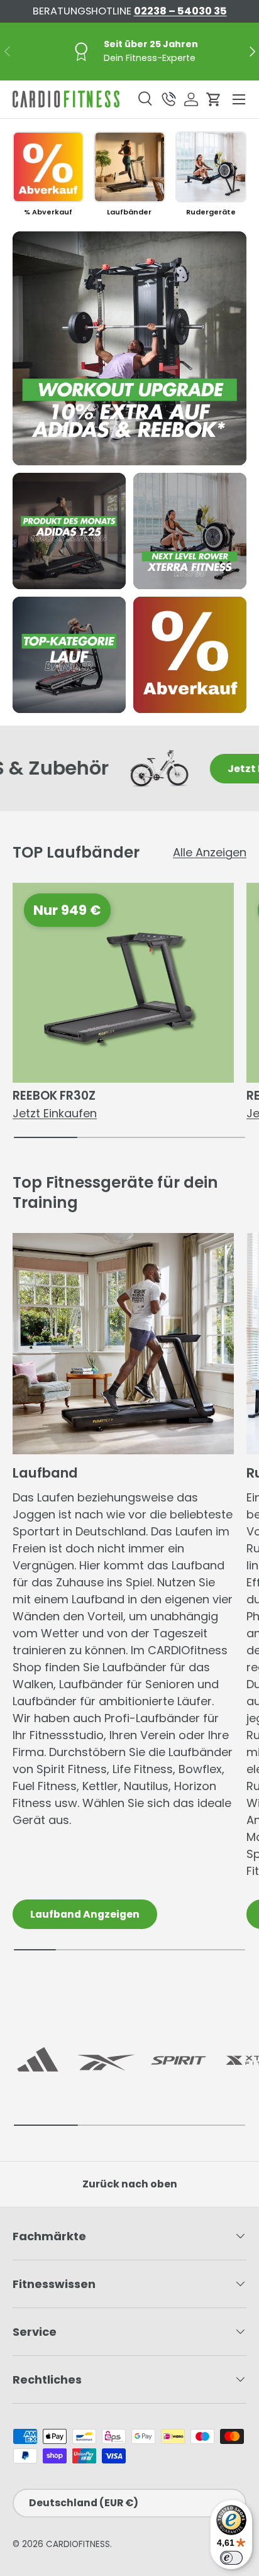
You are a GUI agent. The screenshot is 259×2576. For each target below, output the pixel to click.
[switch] (231, 2558)
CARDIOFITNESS (78, 2544)
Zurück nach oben (130, 2184)
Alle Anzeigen (210, 852)
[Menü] (239, 99)
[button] (214, 99)
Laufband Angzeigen (85, 1914)
